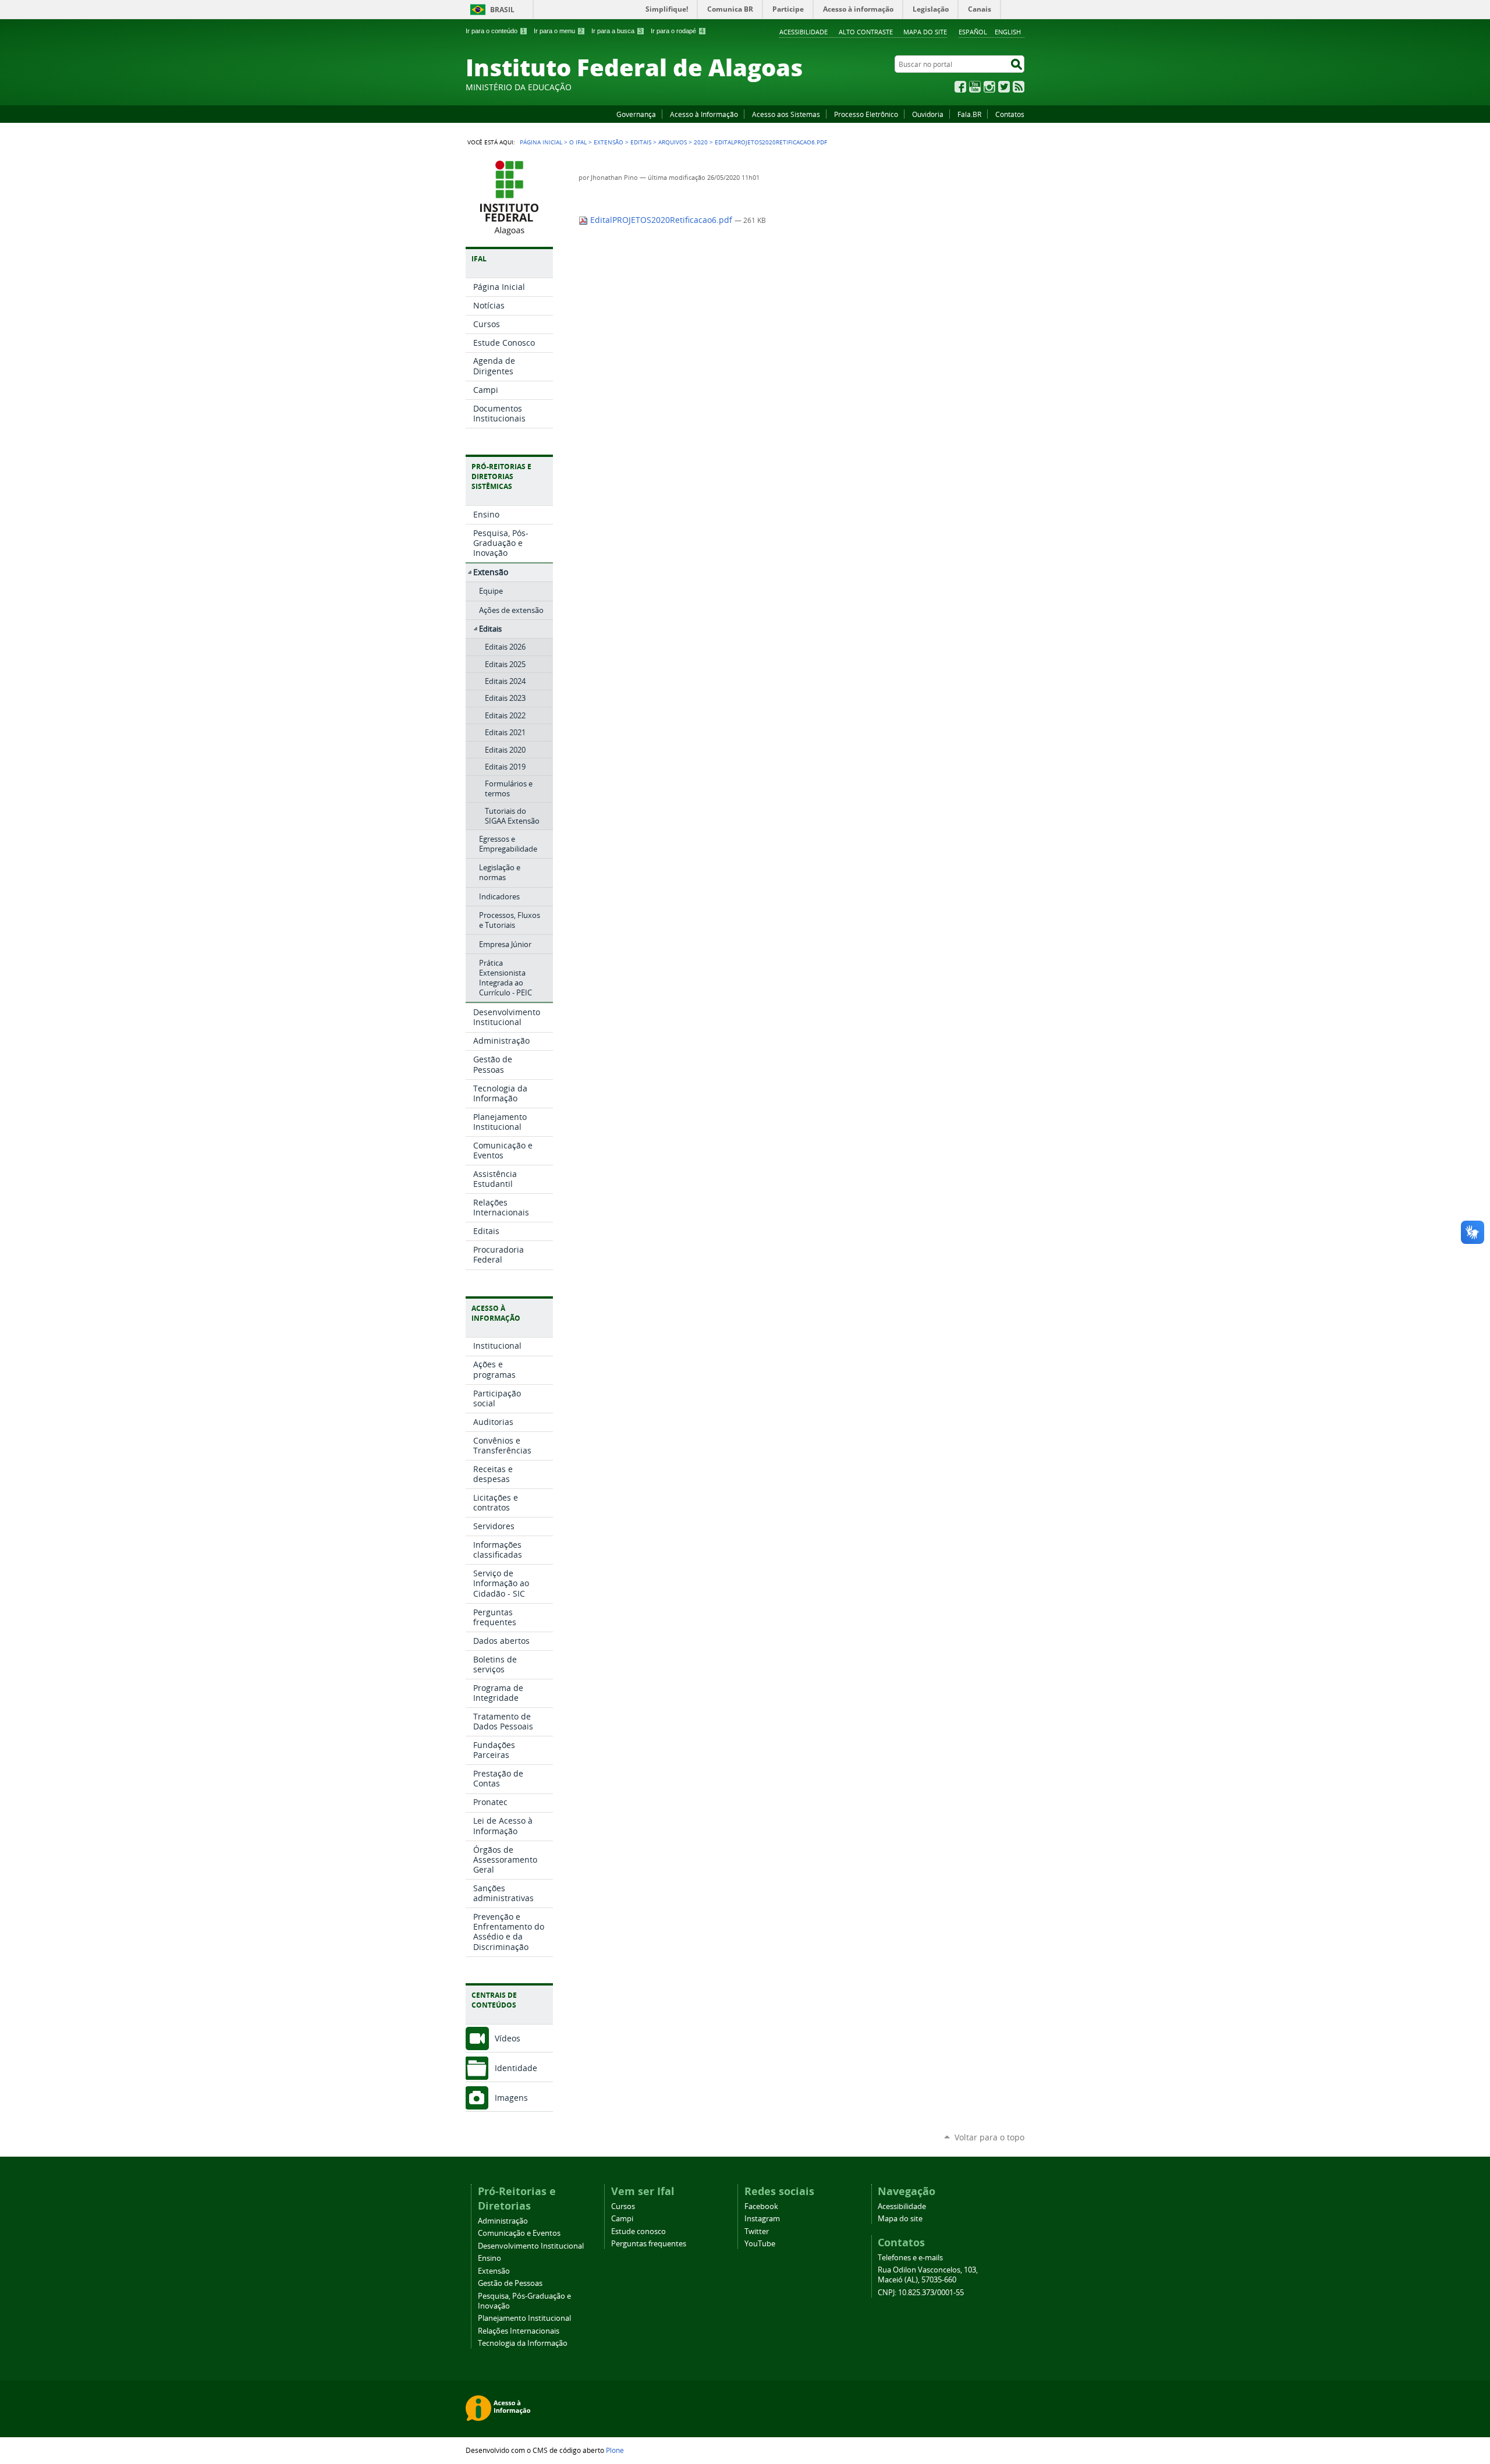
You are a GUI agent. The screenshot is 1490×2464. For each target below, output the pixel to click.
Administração (503, 2221)
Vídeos (508, 2038)
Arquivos (673, 142)
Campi (622, 2219)
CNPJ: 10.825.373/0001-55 (921, 2293)
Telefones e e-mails (910, 2258)
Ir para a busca (617, 31)
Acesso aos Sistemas (786, 114)
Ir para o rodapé (677, 31)
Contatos (1010, 114)
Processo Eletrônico (866, 114)
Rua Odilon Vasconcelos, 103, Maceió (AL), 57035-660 (928, 2275)
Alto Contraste (866, 32)
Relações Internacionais (519, 2331)
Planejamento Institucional (524, 2318)
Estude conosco (638, 2231)
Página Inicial (541, 142)
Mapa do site (925, 32)
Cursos (623, 2206)
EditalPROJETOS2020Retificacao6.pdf (661, 220)
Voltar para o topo (989, 2137)
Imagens (511, 2098)
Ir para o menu (558, 31)
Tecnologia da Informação (523, 2343)
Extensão (609, 142)
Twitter (1004, 87)
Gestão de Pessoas (510, 2283)
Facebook (960, 87)
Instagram (989, 87)
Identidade (516, 2068)
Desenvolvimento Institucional (531, 2246)
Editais (641, 142)
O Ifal (578, 142)
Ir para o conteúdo (495, 31)
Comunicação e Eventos (519, 2233)
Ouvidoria (928, 114)
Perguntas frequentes (649, 2244)
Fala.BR (969, 114)
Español (973, 32)
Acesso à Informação (704, 114)
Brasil (502, 10)
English (1008, 32)
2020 (701, 142)
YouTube (975, 87)
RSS (1019, 87)
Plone (615, 2450)
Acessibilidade (803, 32)
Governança (636, 114)
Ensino (489, 2258)
